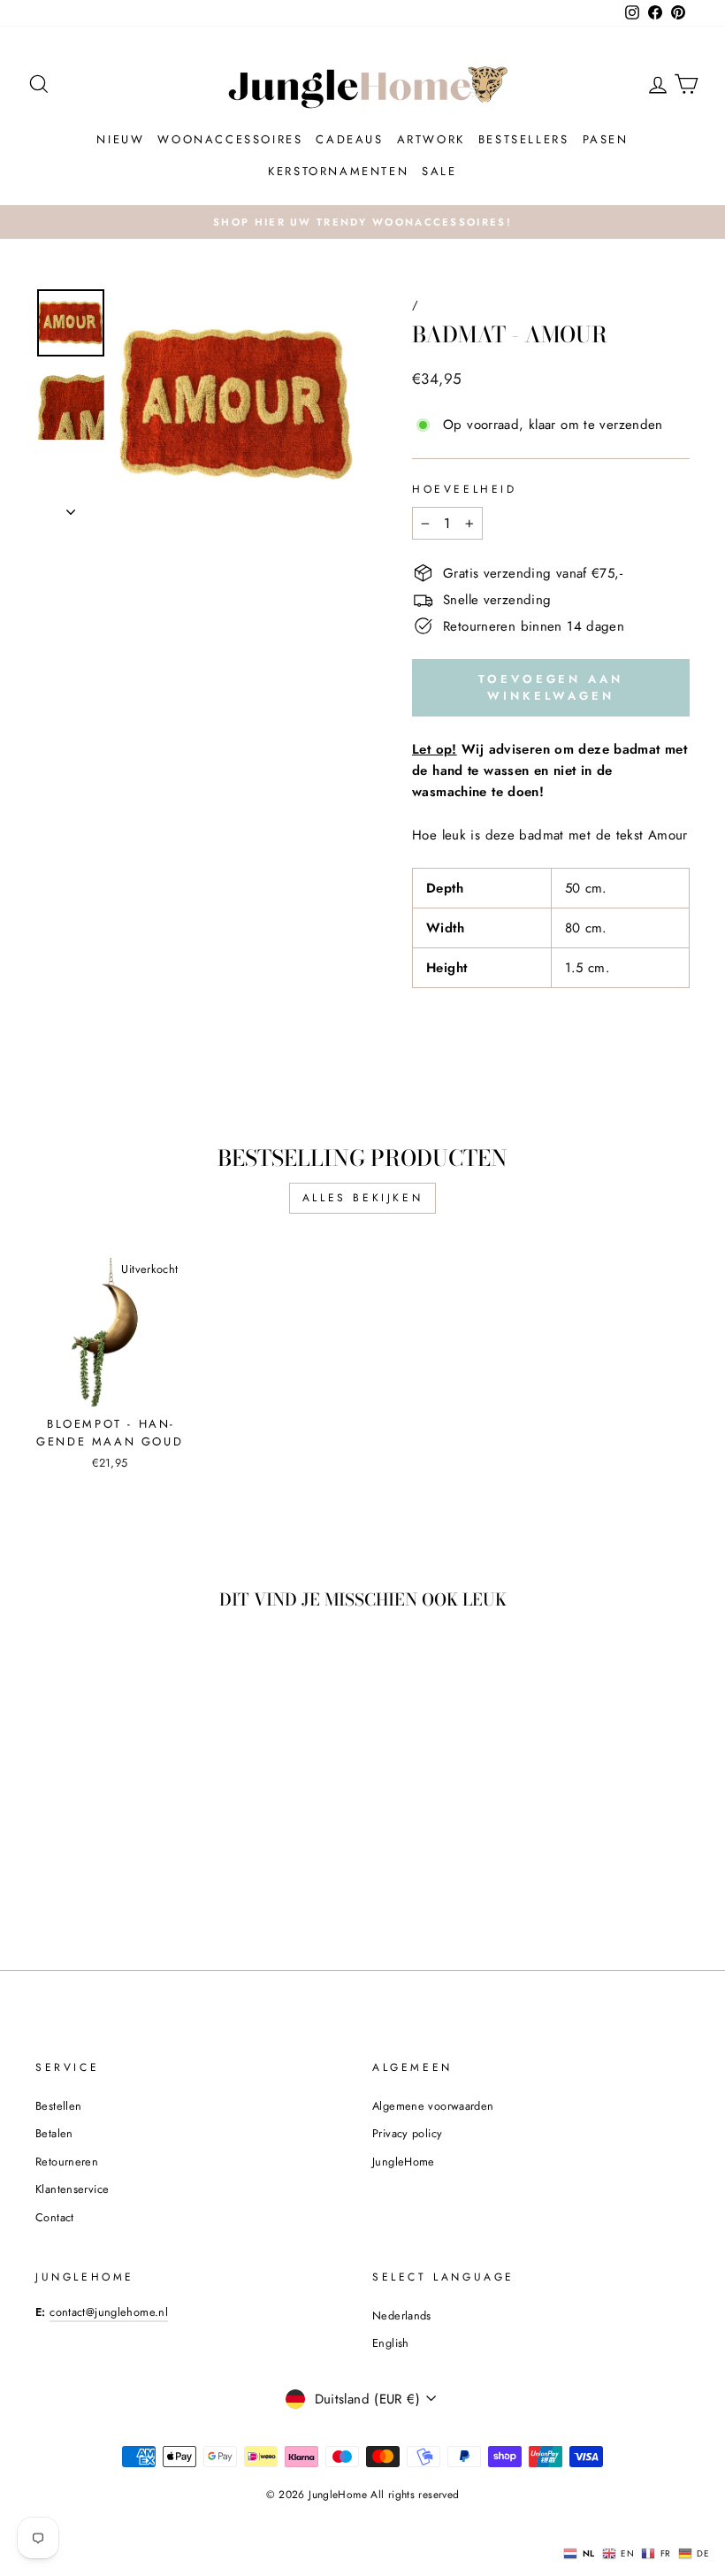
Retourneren (67, 2162)
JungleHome (404, 2162)
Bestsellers (524, 139)
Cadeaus (349, 139)
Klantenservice (72, 2189)
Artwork (431, 139)
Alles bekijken (362, 1198)
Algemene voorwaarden (433, 2106)
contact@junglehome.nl (109, 2312)
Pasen (606, 139)
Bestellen (58, 2106)
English (391, 2343)
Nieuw (120, 139)
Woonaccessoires (230, 139)
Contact (55, 2217)
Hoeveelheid (465, 489)
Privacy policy (407, 2133)
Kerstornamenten (338, 171)
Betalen (54, 2133)
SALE (439, 171)
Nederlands (402, 2315)
